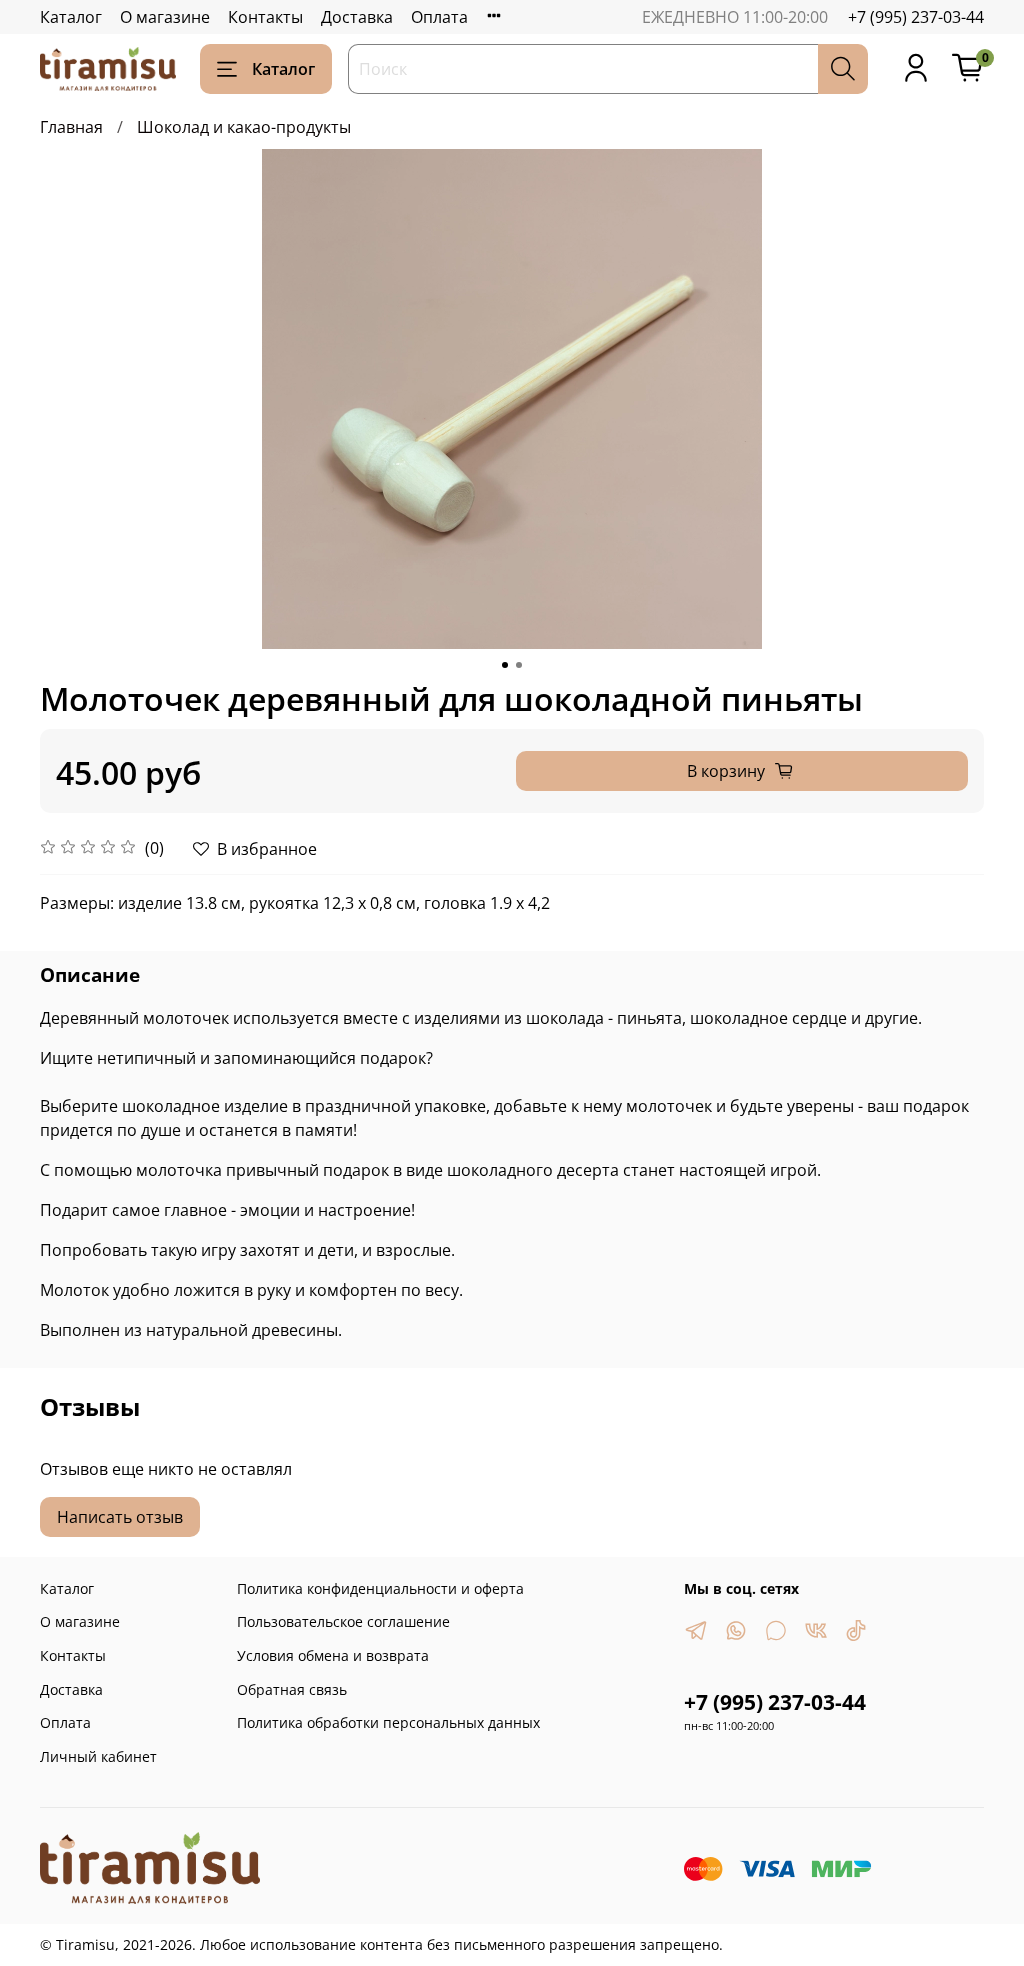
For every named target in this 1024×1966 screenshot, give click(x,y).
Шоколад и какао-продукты (244, 127)
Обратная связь (292, 1689)
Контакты (265, 17)
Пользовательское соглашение (343, 1621)
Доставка (357, 17)
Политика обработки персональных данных (388, 1722)
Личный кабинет (98, 1756)
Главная (71, 127)
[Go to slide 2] (519, 665)
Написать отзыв (120, 1517)
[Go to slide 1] (505, 665)
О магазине (165, 17)
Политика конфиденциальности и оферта (380, 1588)
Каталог (71, 17)
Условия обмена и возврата (333, 1655)
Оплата (439, 17)
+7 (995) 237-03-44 (916, 17)
